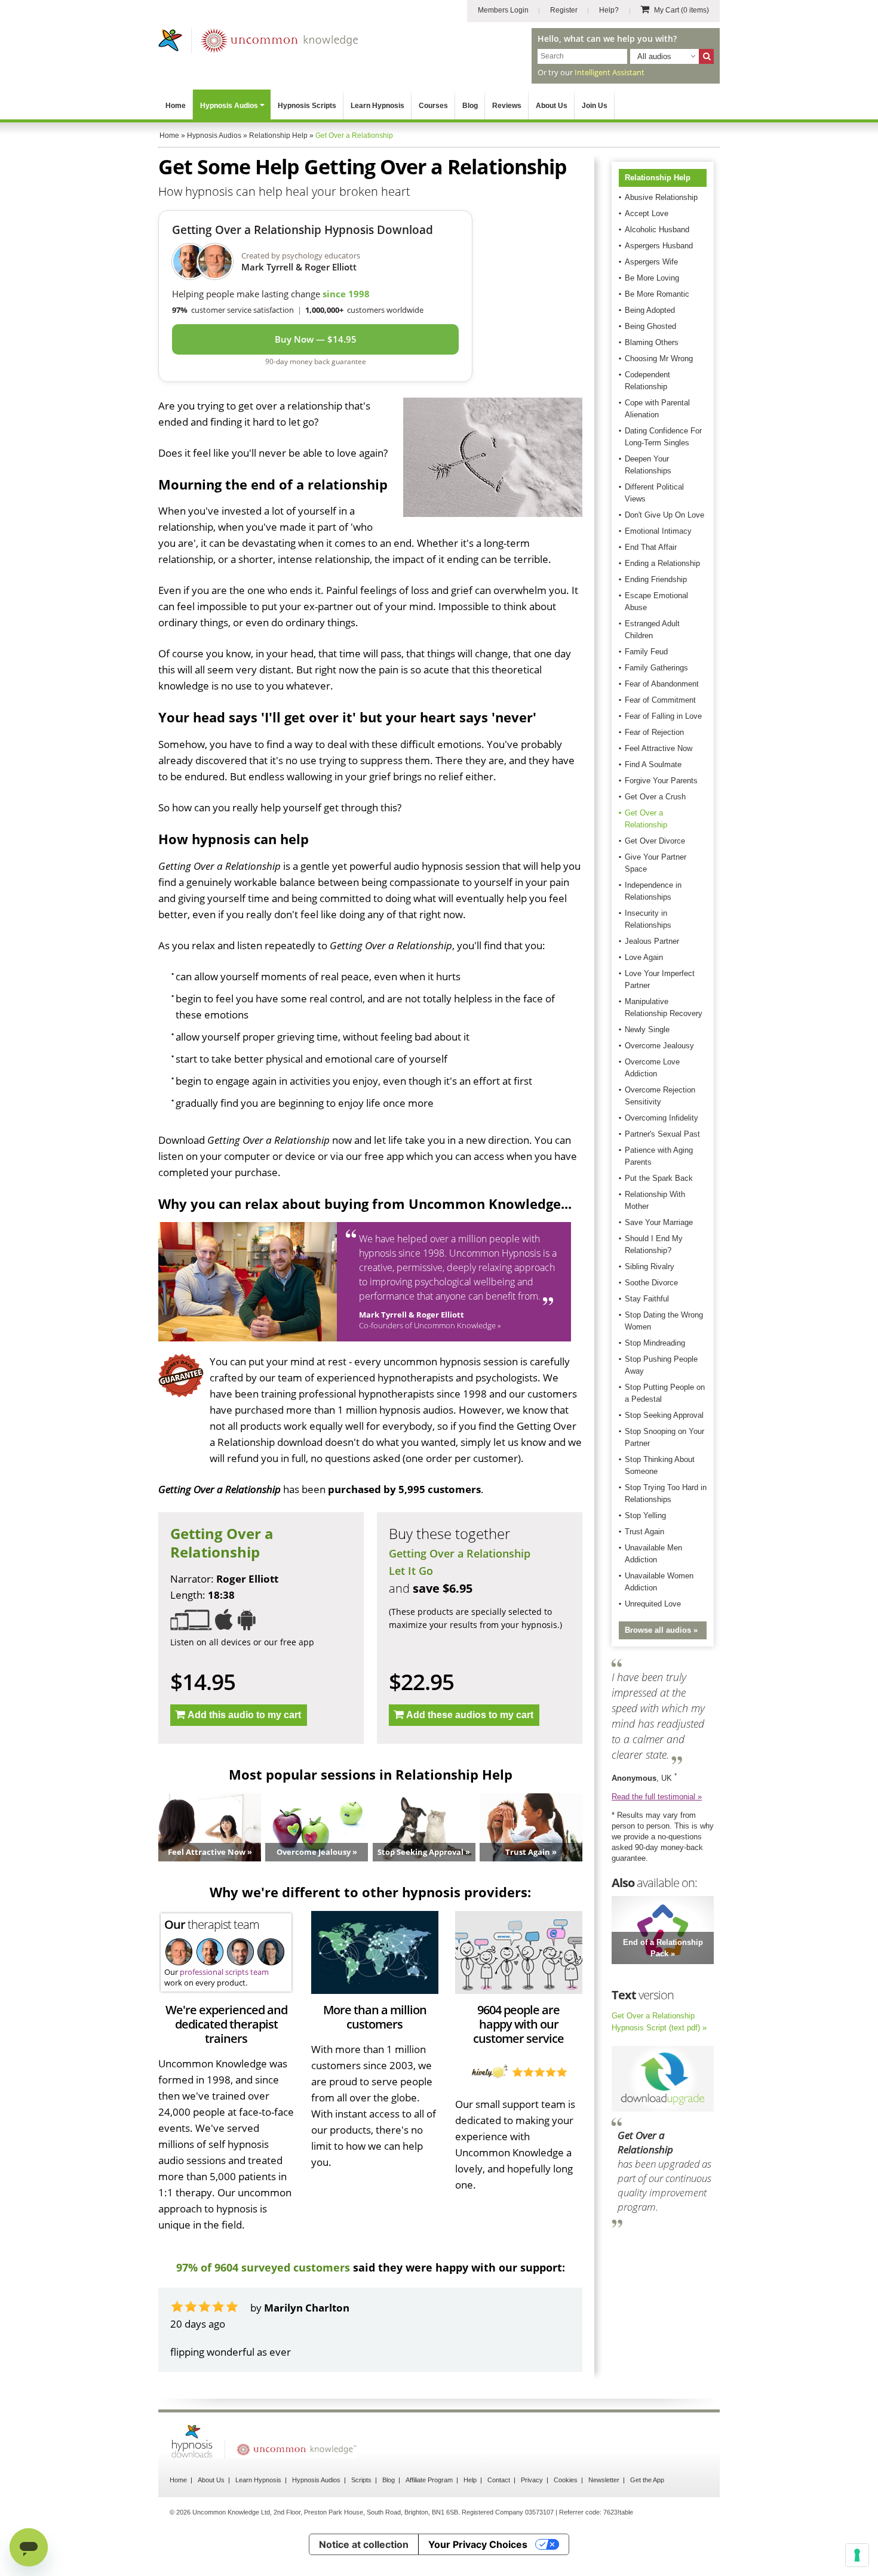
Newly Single (647, 1030)
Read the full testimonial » (657, 1797)
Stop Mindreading (655, 1343)
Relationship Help (658, 178)
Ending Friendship (656, 579)
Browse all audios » (661, 1630)
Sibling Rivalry (650, 1267)
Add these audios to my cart (470, 1715)
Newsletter (604, 2512)
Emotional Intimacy (658, 531)
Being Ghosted (650, 326)
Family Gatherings (656, 668)
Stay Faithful (647, 1299)
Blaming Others (652, 342)
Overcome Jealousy (659, 1046)
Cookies (566, 2512)
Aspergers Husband (659, 246)
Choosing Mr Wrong (659, 358)
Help (470, 2512)
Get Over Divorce (655, 841)
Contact (499, 2512)
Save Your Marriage (659, 1222)
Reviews (507, 106)
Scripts (361, 2512)
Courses (433, 106)
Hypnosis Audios (229, 106)
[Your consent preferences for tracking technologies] (857, 2555)
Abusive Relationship (661, 197)
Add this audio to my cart (244, 1715)
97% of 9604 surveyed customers (263, 2267)
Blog (470, 106)
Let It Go (411, 1571)
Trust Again (644, 1532)
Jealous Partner (652, 941)
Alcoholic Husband (657, 230)
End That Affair (651, 547)
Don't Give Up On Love (664, 515)
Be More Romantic (657, 294)
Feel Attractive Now (658, 748)
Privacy (532, 2512)
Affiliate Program (429, 2512)
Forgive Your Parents (661, 781)
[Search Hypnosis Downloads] (706, 56)
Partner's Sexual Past (662, 1134)
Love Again (644, 957)
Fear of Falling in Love (663, 716)
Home (176, 106)
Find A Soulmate (653, 764)
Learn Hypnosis (377, 106)
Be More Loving (652, 278)
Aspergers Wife (651, 262)
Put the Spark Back (659, 1178)
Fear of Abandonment (662, 684)
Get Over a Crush (655, 797)
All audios (654, 56)
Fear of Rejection (654, 732)
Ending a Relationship (662, 563)
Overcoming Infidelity (661, 1118)
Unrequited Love (653, 1604)
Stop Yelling (645, 1515)
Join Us (595, 106)
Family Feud (646, 652)
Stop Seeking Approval (664, 1415)
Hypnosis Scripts (307, 106)
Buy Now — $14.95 (316, 339)
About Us (552, 106)
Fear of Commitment (660, 700)
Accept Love (647, 213)
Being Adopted (650, 310)
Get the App (647, 2512)
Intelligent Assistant (610, 72)
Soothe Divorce (651, 1283)
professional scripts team (224, 1972)
